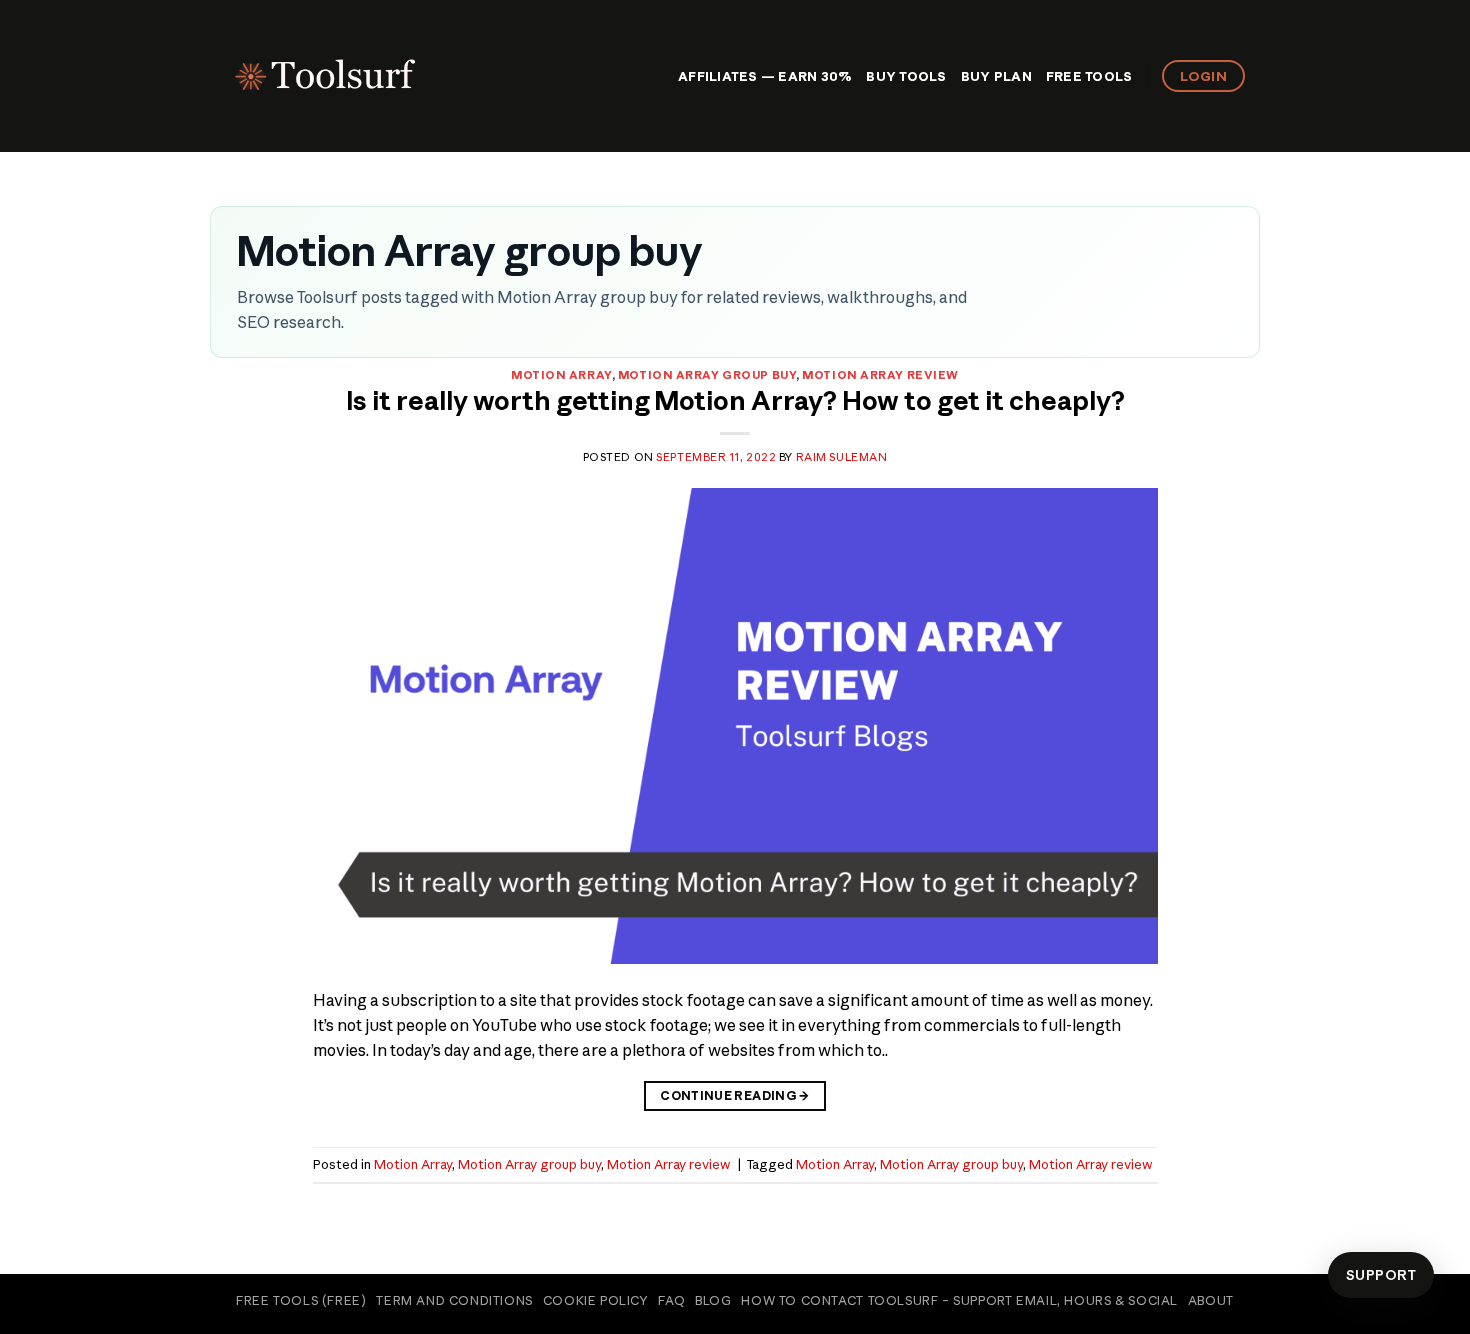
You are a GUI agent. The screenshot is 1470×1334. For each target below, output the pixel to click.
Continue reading (735, 1095)
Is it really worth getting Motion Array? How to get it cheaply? (735, 401)
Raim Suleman (842, 457)
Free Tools (1089, 76)
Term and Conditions (454, 1300)
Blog (713, 1300)
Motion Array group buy (707, 375)
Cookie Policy (596, 1300)
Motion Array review (880, 375)
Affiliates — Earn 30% (765, 76)
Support (1381, 1275)
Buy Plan (996, 76)
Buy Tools (906, 76)
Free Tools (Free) (301, 1300)
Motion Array (561, 375)
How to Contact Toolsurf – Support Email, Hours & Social (959, 1300)
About (1211, 1300)
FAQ (671, 1300)
